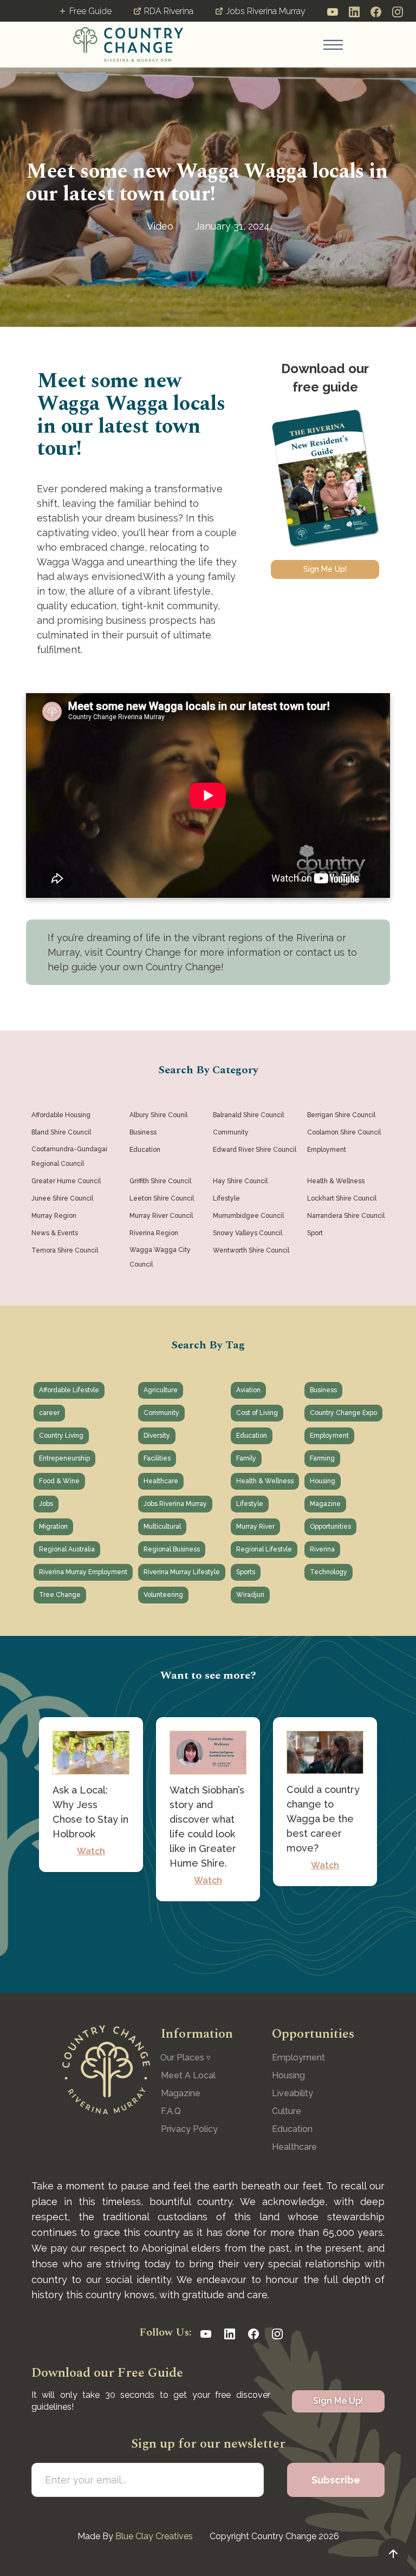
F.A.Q (171, 2111)
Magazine (181, 2093)
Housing (288, 2075)
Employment (298, 2057)
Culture (287, 2111)
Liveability (292, 2093)
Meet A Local (188, 2075)
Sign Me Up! (325, 569)
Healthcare (294, 2147)
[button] (333, 45)
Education (292, 2129)
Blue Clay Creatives (154, 2536)
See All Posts (208, 1945)
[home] (128, 44)
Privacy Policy (189, 2129)
